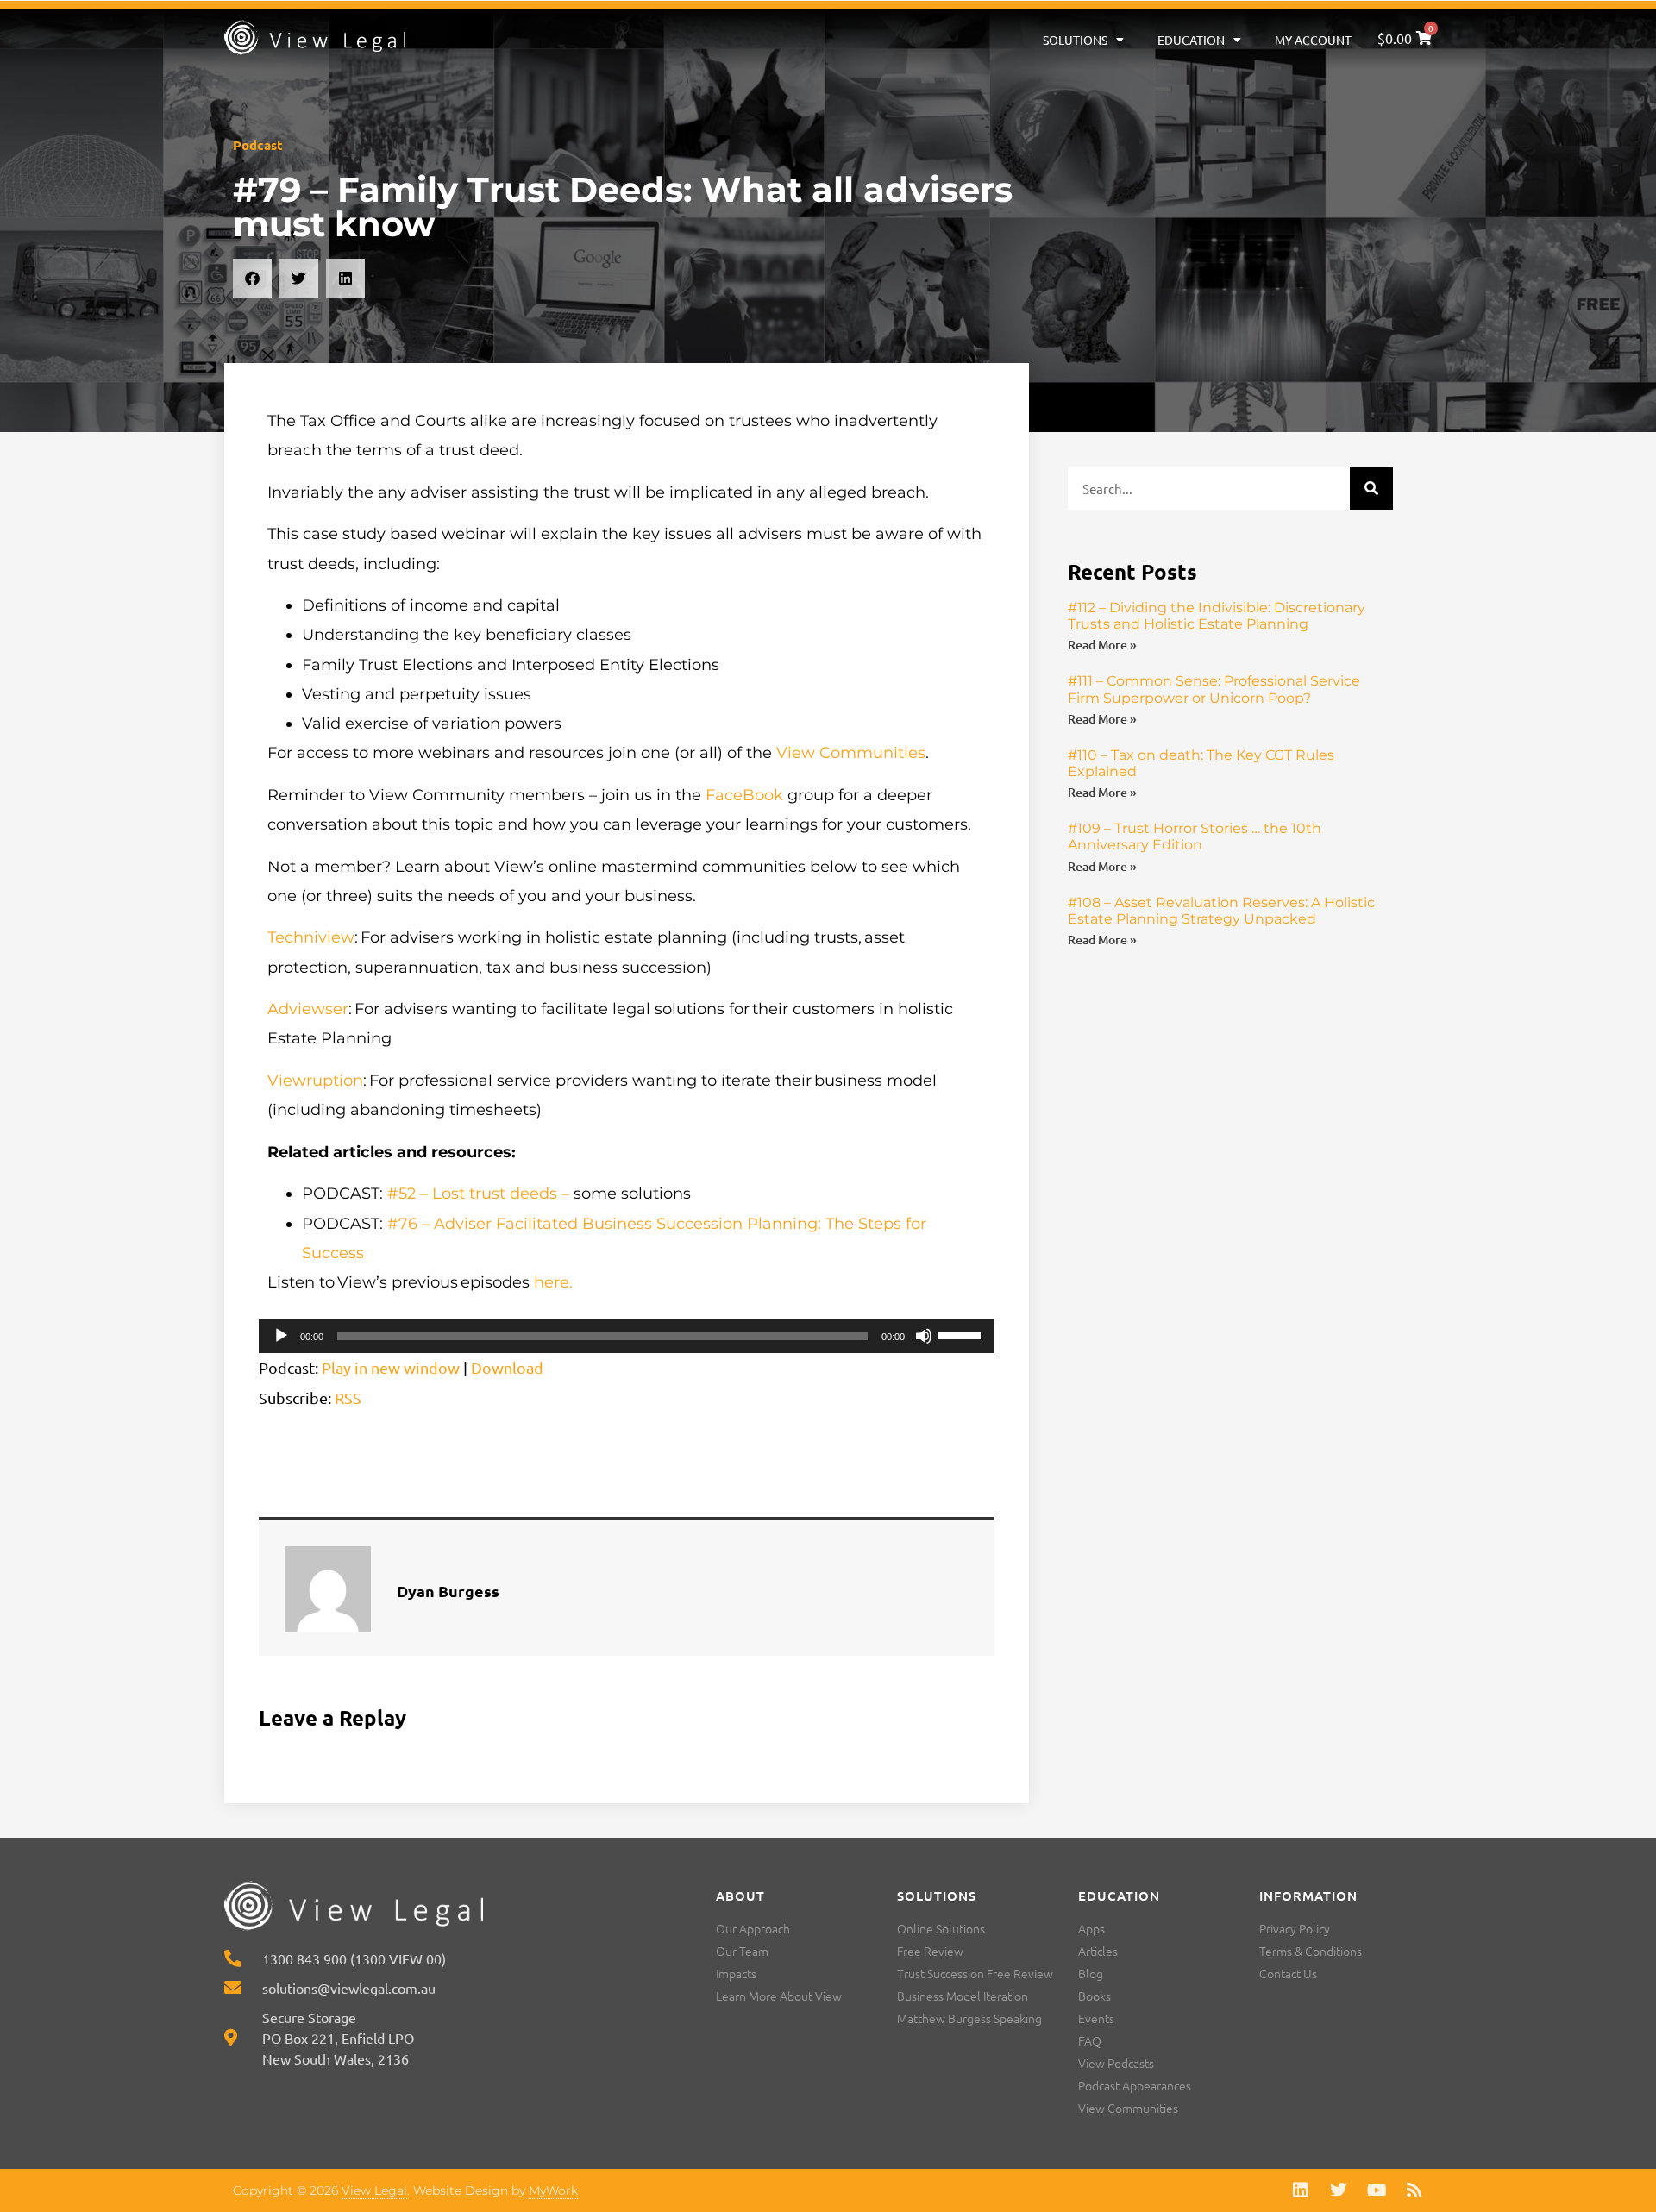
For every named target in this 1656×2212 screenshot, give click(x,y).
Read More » (1102, 645)
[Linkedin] (1301, 2190)
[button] (252, 278)
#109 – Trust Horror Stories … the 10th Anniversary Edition (1195, 837)
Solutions (1075, 40)
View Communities (851, 753)
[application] (627, 1336)
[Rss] (1414, 2190)
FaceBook (744, 795)
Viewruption (315, 1081)
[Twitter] (1339, 2190)
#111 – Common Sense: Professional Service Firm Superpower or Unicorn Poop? (1214, 689)
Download (507, 1367)
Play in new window (391, 1367)
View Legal (374, 2190)
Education (1191, 40)
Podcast (258, 145)
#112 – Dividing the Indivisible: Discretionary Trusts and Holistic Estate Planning (1217, 616)
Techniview (311, 937)
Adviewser (308, 1009)
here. (553, 1282)
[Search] (1371, 488)
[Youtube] (1377, 2190)
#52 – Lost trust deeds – (478, 1194)
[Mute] (924, 1336)
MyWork (553, 2190)
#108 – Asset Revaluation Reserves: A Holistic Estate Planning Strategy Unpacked (1221, 911)
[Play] (281, 1336)
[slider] (962, 1334)
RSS (348, 1397)
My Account (1313, 40)
